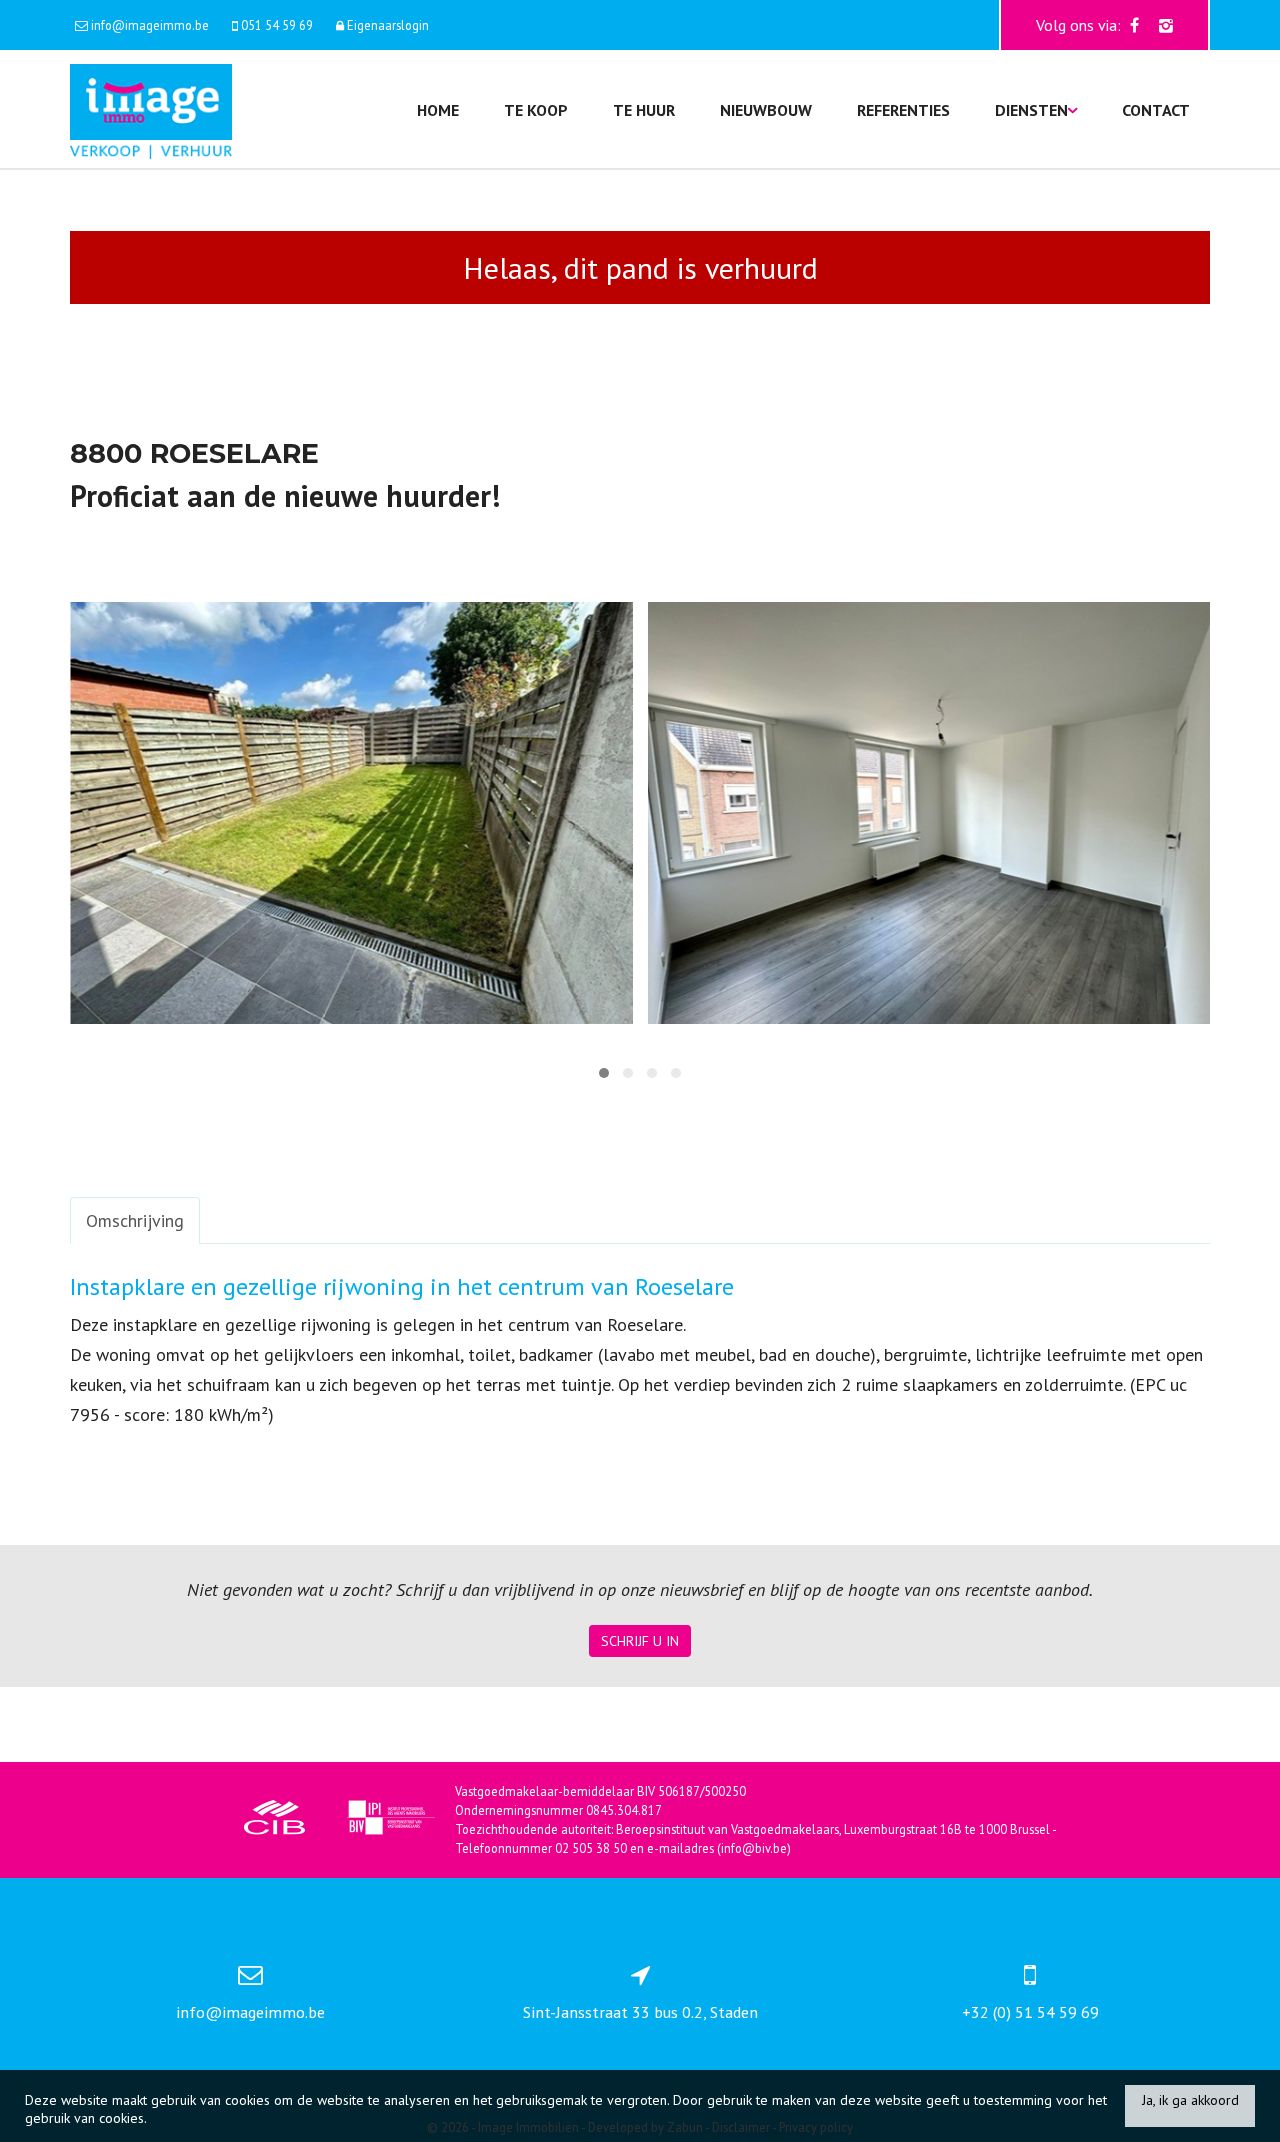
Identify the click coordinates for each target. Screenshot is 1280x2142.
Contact (1156, 110)
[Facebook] (1134, 25)
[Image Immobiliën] (151, 109)
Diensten (1031, 110)
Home (438, 110)
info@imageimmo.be (250, 2012)
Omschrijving (135, 1220)
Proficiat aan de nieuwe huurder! (285, 495)
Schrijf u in (640, 1641)
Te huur (644, 110)
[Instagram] (1166, 25)
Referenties (903, 110)
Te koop (536, 110)
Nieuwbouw (766, 110)
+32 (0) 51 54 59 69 (1030, 2012)
